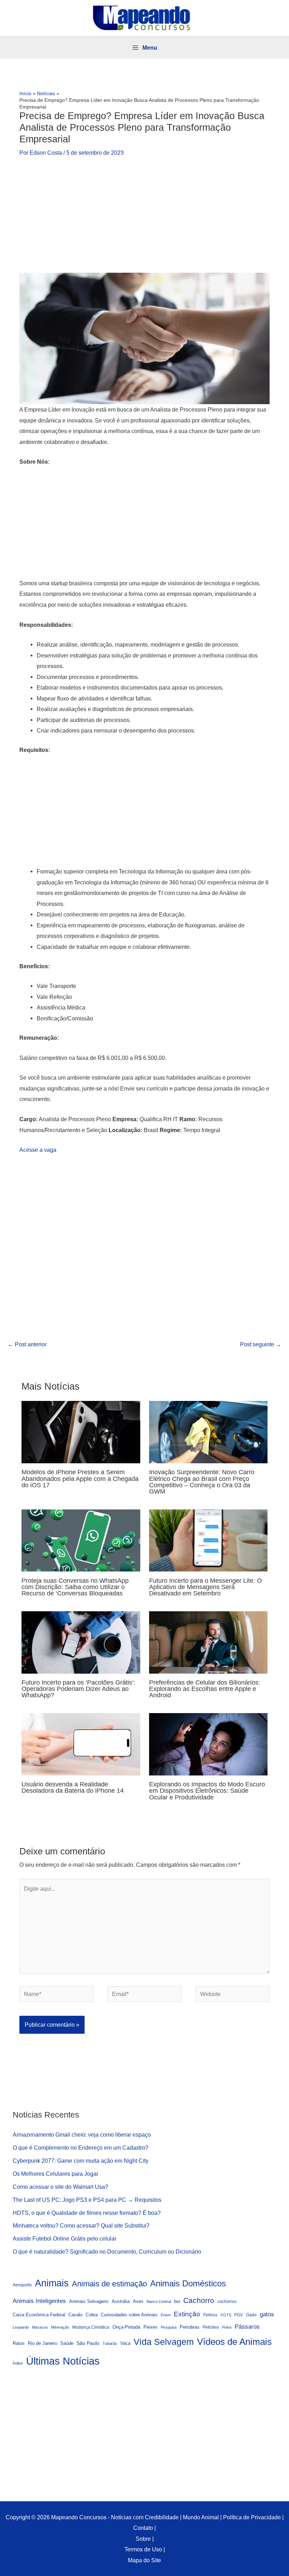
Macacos (40, 2327)
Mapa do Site (144, 2560)
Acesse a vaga (38, 1150)
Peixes (150, 2327)
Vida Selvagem (164, 2342)
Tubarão (110, 2343)
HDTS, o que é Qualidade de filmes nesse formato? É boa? (87, 2213)
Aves (138, 2302)
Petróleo (211, 2327)
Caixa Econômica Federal (39, 2315)
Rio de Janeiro (42, 2343)
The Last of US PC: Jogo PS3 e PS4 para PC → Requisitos (87, 2200)
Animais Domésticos (188, 2284)
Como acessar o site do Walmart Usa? (60, 2187)
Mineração (60, 2327)
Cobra (92, 2315)
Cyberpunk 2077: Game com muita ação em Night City (81, 2161)
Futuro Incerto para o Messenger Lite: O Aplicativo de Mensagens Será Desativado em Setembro (205, 1587)
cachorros (227, 2301)
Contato (143, 2528)
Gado (251, 2315)
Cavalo (75, 2315)
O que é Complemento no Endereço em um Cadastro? (81, 2148)
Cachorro (199, 2300)
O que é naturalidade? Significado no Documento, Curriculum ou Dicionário (107, 2251)
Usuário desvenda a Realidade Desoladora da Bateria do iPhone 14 (73, 1787)
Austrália (121, 2302)
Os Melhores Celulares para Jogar (56, 2174)
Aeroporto (22, 2285)
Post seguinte (261, 1344)
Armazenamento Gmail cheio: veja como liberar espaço (82, 2135)
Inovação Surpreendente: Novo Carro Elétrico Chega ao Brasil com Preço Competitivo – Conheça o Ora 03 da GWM (202, 1482)
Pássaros (247, 2327)
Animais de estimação (109, 2284)
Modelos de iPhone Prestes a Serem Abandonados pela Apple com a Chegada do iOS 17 (80, 1478)
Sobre (143, 2539)
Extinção (187, 2314)
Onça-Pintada (126, 2327)
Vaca (125, 2343)
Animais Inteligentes (39, 2301)
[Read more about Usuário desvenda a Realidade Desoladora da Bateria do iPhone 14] (81, 1744)
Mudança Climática (91, 2327)
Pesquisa (169, 2327)
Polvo (227, 2327)
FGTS (226, 2315)
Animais (52, 2283)
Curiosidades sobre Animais (129, 2315)
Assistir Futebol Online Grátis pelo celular (64, 2238)
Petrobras (190, 2327)
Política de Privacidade (252, 2517)
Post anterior (27, 1344)
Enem (166, 2315)
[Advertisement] (144, 221)
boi (177, 2302)
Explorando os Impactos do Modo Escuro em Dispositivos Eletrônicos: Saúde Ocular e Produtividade (207, 1790)
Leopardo (21, 2327)
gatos (267, 2314)
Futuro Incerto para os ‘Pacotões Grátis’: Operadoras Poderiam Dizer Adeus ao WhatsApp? (78, 1689)
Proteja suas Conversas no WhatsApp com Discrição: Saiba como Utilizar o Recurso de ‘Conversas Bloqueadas (75, 1587)
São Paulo (88, 2343)
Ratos (19, 2343)
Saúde (67, 2343)
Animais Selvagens (89, 2301)
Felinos (210, 2315)
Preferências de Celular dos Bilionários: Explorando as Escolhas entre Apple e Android (205, 1689)
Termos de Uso (143, 2549)
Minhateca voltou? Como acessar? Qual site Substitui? (81, 2225)
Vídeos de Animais (234, 2342)
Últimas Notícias (63, 2361)
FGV (239, 2315)
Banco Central (159, 2302)
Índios (18, 2363)
